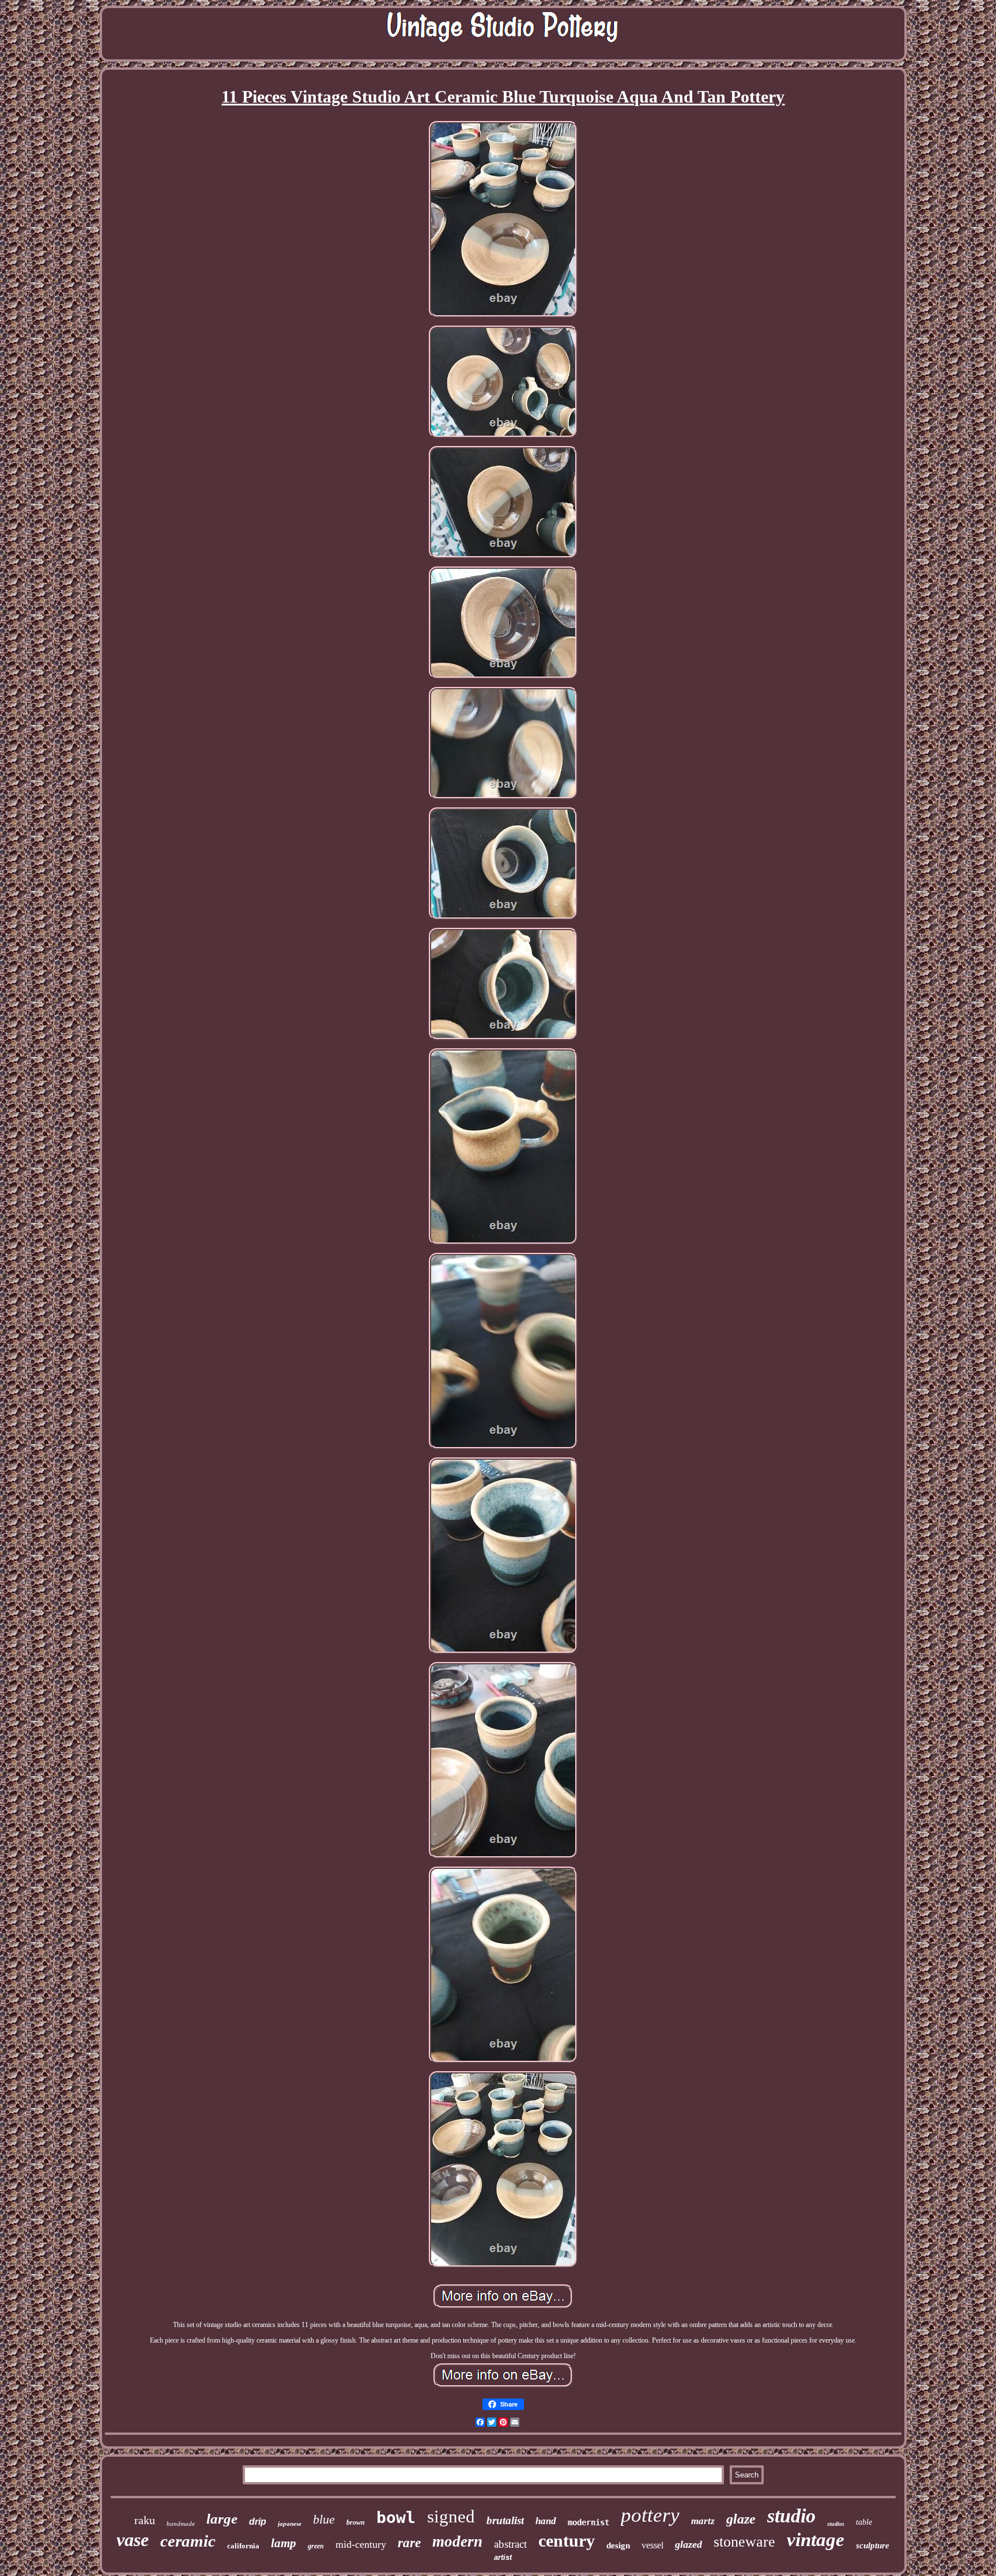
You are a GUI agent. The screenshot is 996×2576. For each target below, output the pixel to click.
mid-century (361, 2544)
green (316, 2546)
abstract (510, 2544)
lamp (284, 2543)
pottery (650, 2515)
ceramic (188, 2541)
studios (836, 2524)
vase (133, 2540)
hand (546, 2521)
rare (409, 2543)
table (864, 2522)
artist (503, 2557)
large (222, 2519)
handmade (181, 2524)
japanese (290, 2524)
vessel (652, 2545)
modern (457, 2541)
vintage (816, 2540)
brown (356, 2522)
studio (791, 2516)
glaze (741, 2519)
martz (703, 2521)
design (618, 2545)
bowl (396, 2518)
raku (145, 2520)
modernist (588, 2522)
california (243, 2546)
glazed (688, 2544)
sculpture (873, 2545)
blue (324, 2519)
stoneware (744, 2542)
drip (258, 2522)
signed (451, 2516)
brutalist (505, 2520)
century (567, 2541)
